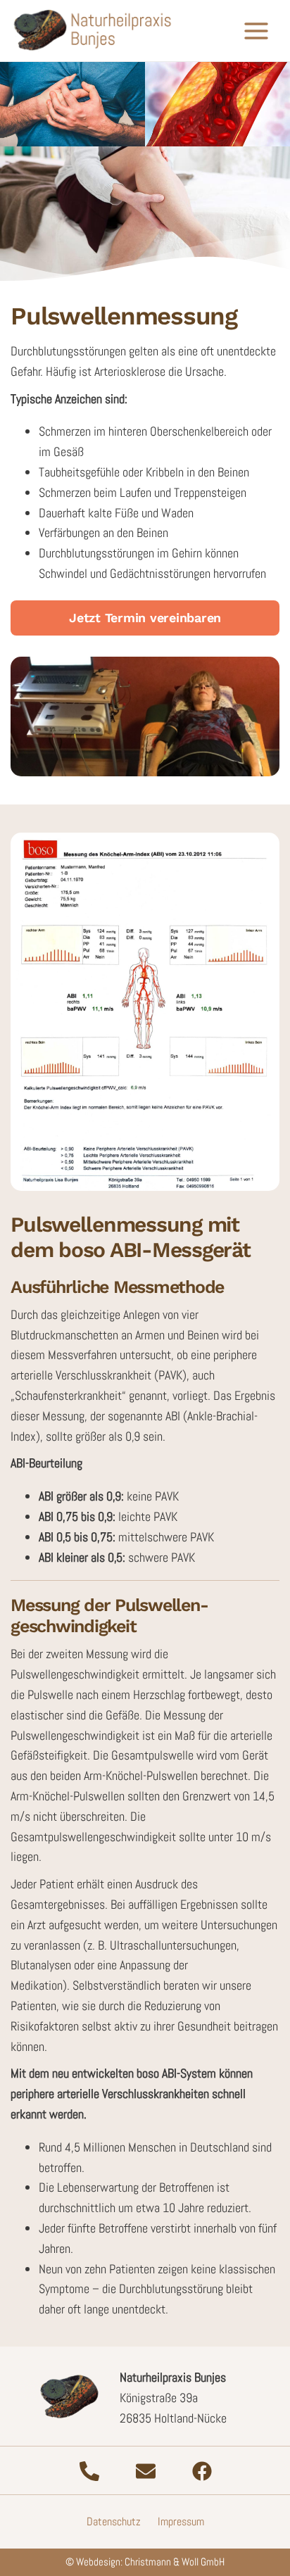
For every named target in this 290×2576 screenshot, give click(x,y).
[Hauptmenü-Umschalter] (256, 31)
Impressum (181, 2521)
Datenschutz (114, 2521)
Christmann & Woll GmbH (175, 2562)
